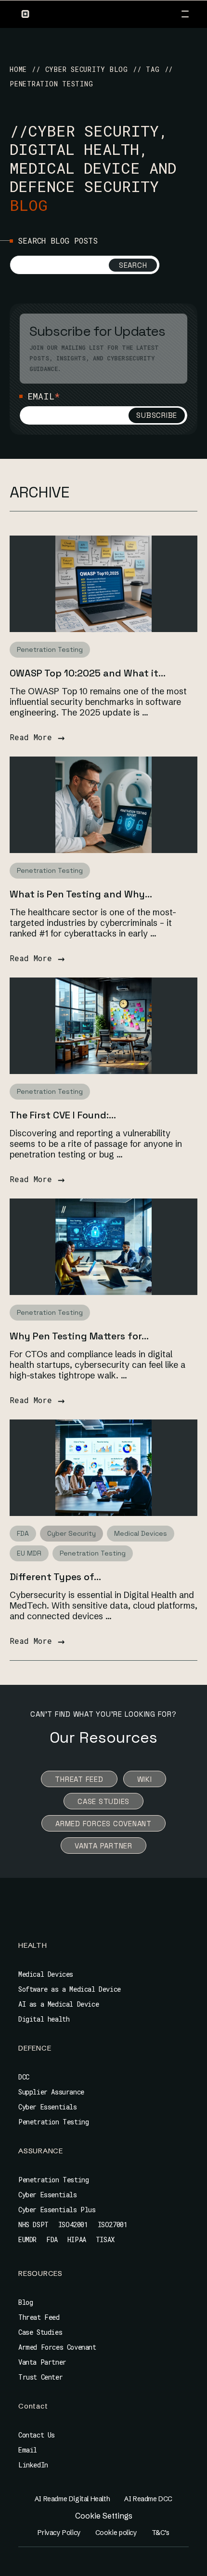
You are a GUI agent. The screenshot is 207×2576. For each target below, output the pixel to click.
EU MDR (29, 1553)
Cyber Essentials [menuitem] (48, 2107)
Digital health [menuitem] (44, 2019)
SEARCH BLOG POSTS (58, 241)
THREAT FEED (79, 1779)
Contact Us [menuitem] (37, 2435)
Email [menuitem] (28, 2450)
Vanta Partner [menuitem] (42, 2362)
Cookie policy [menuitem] (116, 2533)
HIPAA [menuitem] (77, 2239)
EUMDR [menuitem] (27, 2239)
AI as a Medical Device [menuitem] (58, 2004)
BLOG (29, 205)
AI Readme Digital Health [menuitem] (72, 2499)
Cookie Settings (104, 2516)
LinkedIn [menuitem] (33, 2465)
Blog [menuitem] (26, 2302)
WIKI (145, 1779)
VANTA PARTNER (103, 1846)
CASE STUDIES (103, 1801)
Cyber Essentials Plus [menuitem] (57, 2210)
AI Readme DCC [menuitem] (148, 2499)
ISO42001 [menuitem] (73, 2225)
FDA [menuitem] (52, 2239)
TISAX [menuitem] (105, 2239)
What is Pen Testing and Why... (81, 894)
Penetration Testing (50, 649)
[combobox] (85, 265)
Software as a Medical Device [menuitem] (70, 1989)
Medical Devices (141, 1533)
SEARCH (133, 265)
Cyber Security (71, 1533)
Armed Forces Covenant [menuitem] (57, 2347)
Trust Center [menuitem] (40, 2377)
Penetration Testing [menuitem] (53, 2122)
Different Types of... (55, 1577)
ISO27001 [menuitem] (113, 2225)
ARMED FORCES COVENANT (103, 1824)
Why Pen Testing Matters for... (79, 1336)
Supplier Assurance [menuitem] (51, 2092)
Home (18, 69)
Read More (37, 737)
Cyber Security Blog (87, 69)
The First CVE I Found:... (63, 1115)
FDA (23, 1533)
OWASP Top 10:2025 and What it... (88, 673)
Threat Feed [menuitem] (39, 2317)
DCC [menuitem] (24, 2077)
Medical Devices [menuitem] (46, 1974)
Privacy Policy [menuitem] (59, 2533)
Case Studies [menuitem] (40, 2332)
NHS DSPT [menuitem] (33, 2225)
